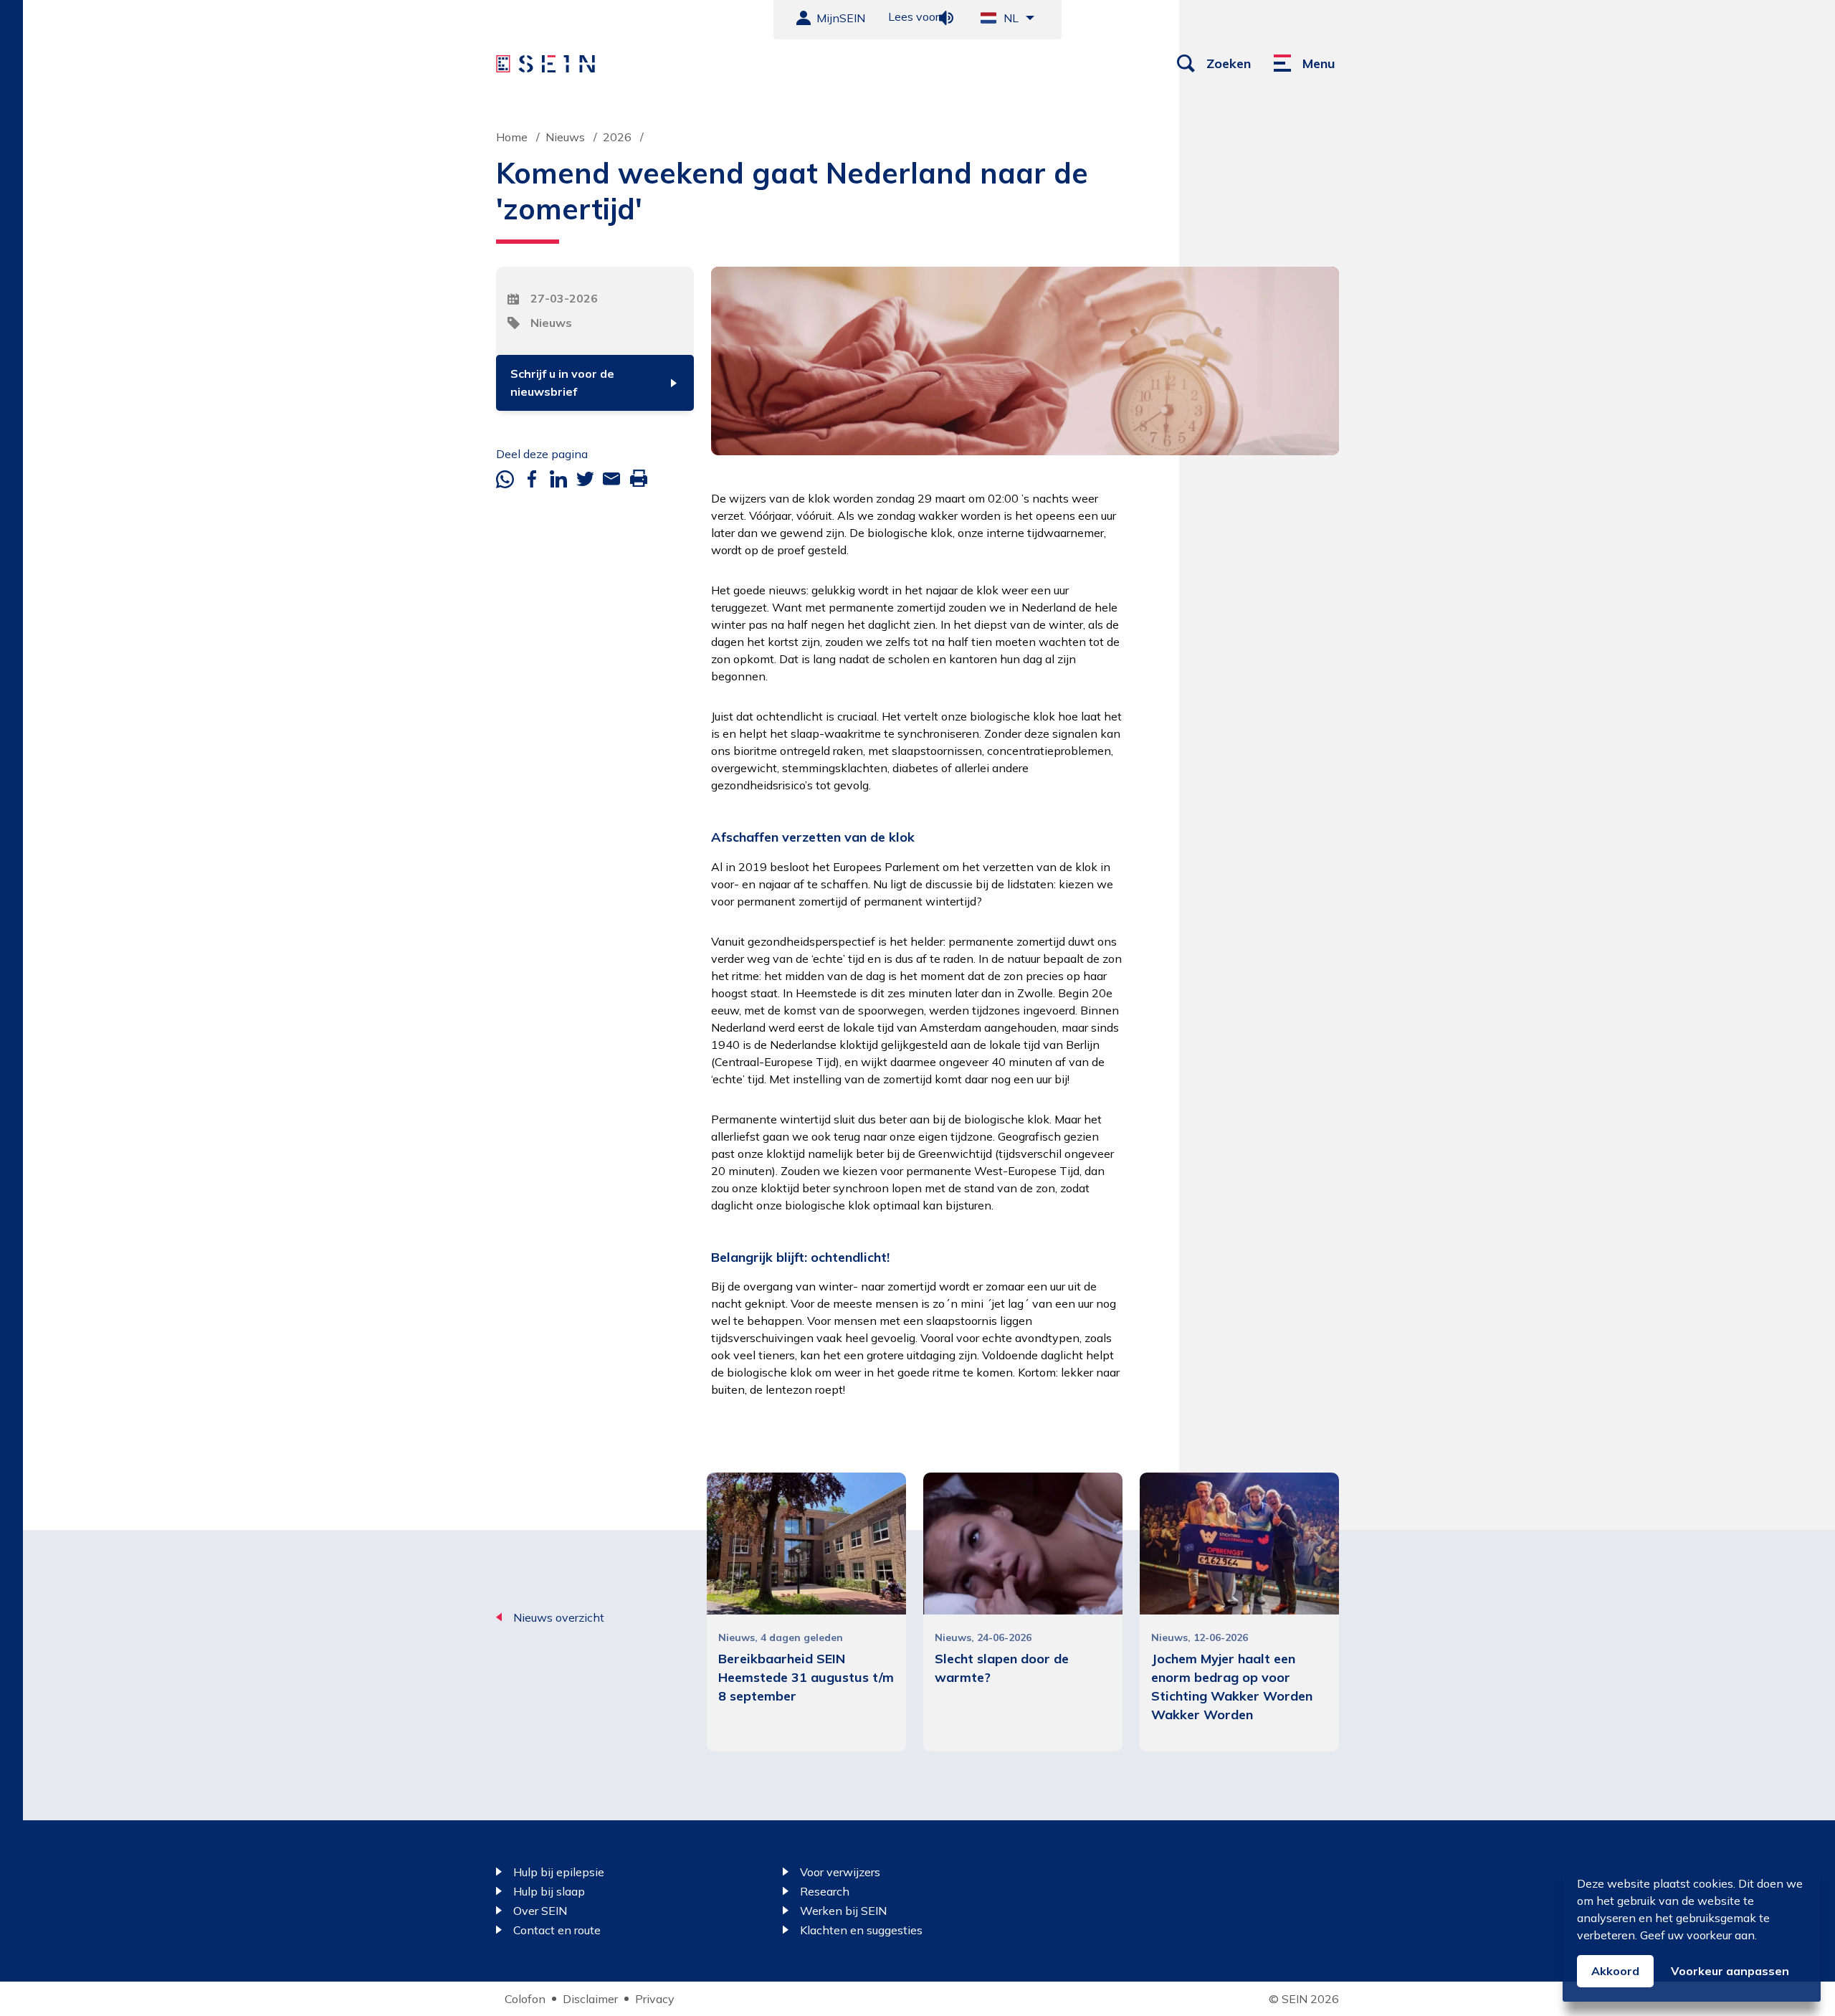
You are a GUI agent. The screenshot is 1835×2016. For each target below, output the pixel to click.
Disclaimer (590, 1999)
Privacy (655, 1999)
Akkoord (1615, 1971)
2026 (617, 137)
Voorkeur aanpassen (1730, 1971)
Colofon (525, 1999)
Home (512, 137)
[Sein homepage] (545, 64)
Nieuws (565, 137)
